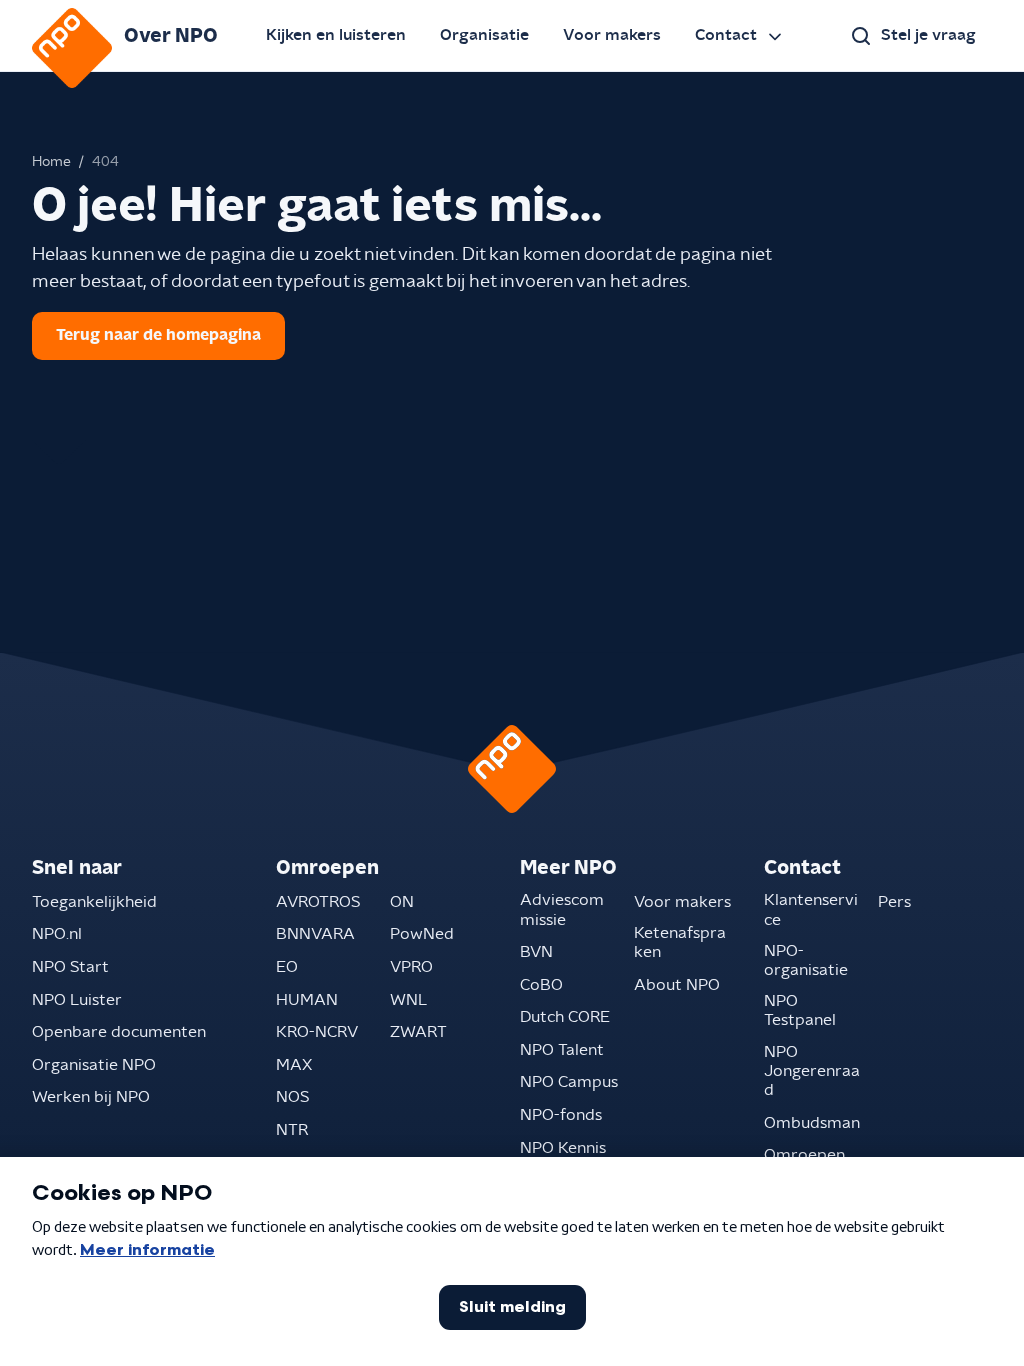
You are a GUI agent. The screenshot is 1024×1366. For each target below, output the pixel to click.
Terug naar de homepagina (158, 335)
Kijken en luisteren (336, 35)
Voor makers (612, 35)
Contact (726, 35)
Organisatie (484, 35)
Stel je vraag (928, 35)
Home (51, 162)
